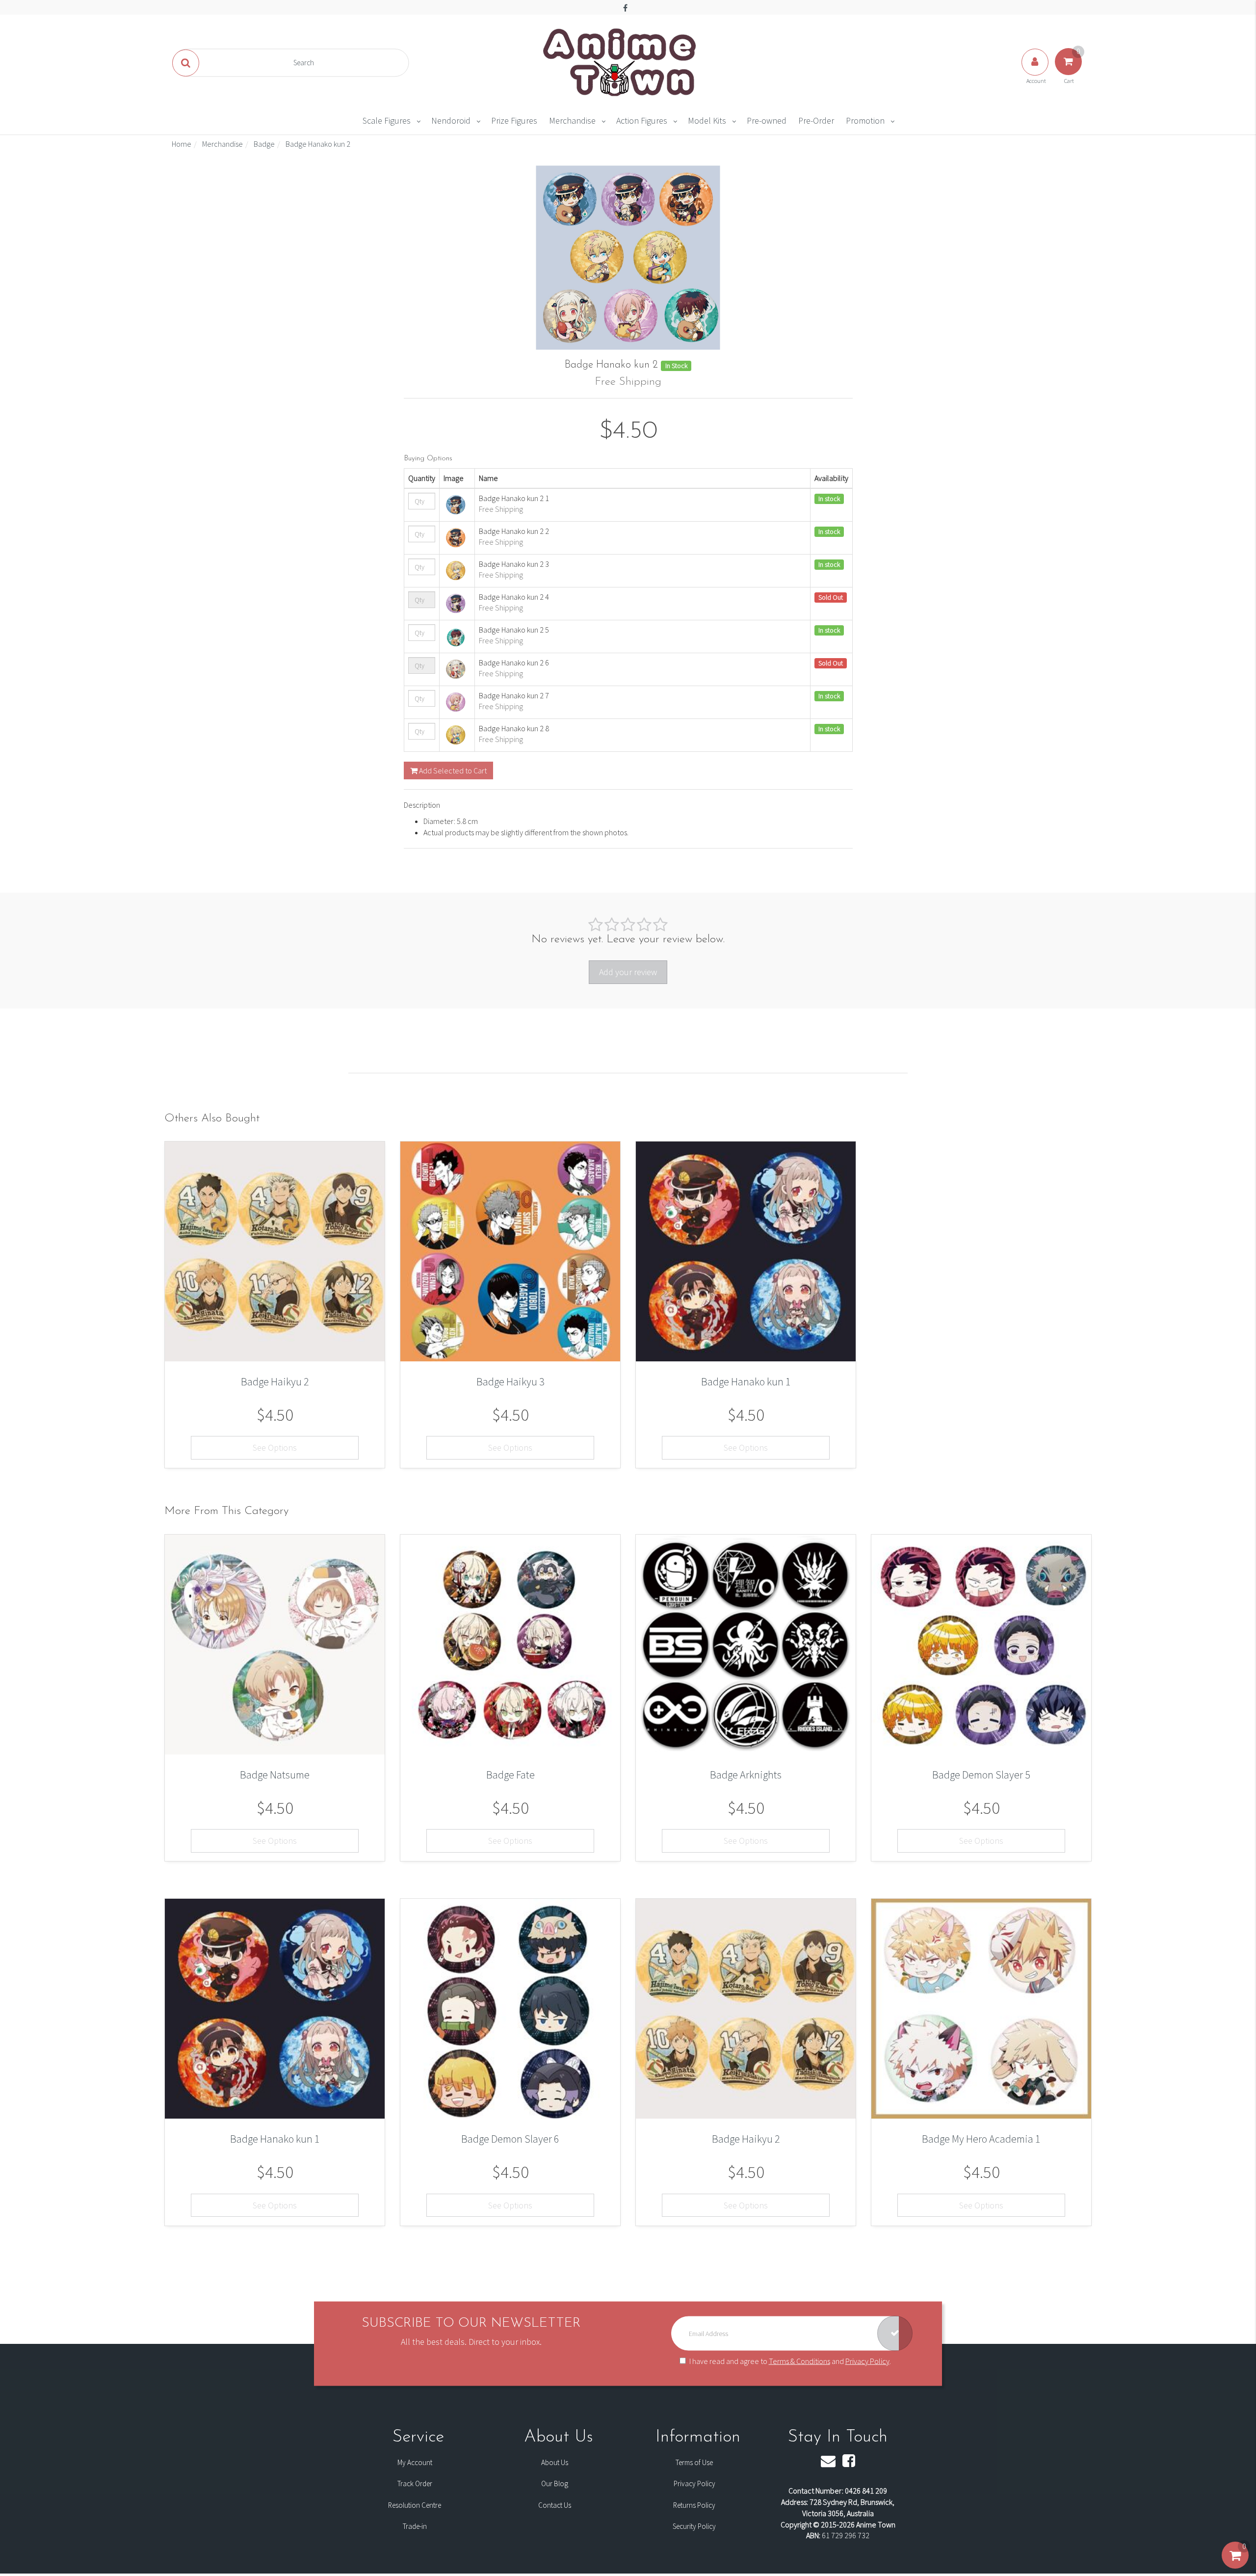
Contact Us (555, 2505)
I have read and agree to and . (790, 2361)
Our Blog (555, 2483)
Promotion (865, 120)
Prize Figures (514, 120)
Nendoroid (451, 120)
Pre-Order (816, 120)
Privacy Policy (867, 2361)
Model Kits (707, 120)
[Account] (1036, 72)
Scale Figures (387, 120)
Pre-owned (767, 120)
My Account (415, 2462)
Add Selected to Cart (452, 770)
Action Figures (642, 120)
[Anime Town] (621, 62)
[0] (1235, 2565)
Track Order (415, 2483)
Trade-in (415, 2526)
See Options (275, 1447)
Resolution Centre (415, 2505)
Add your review (628, 972)
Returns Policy (694, 2505)
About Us (555, 2462)
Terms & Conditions (799, 2361)
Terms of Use (694, 2462)
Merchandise (572, 120)
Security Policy (694, 2526)
